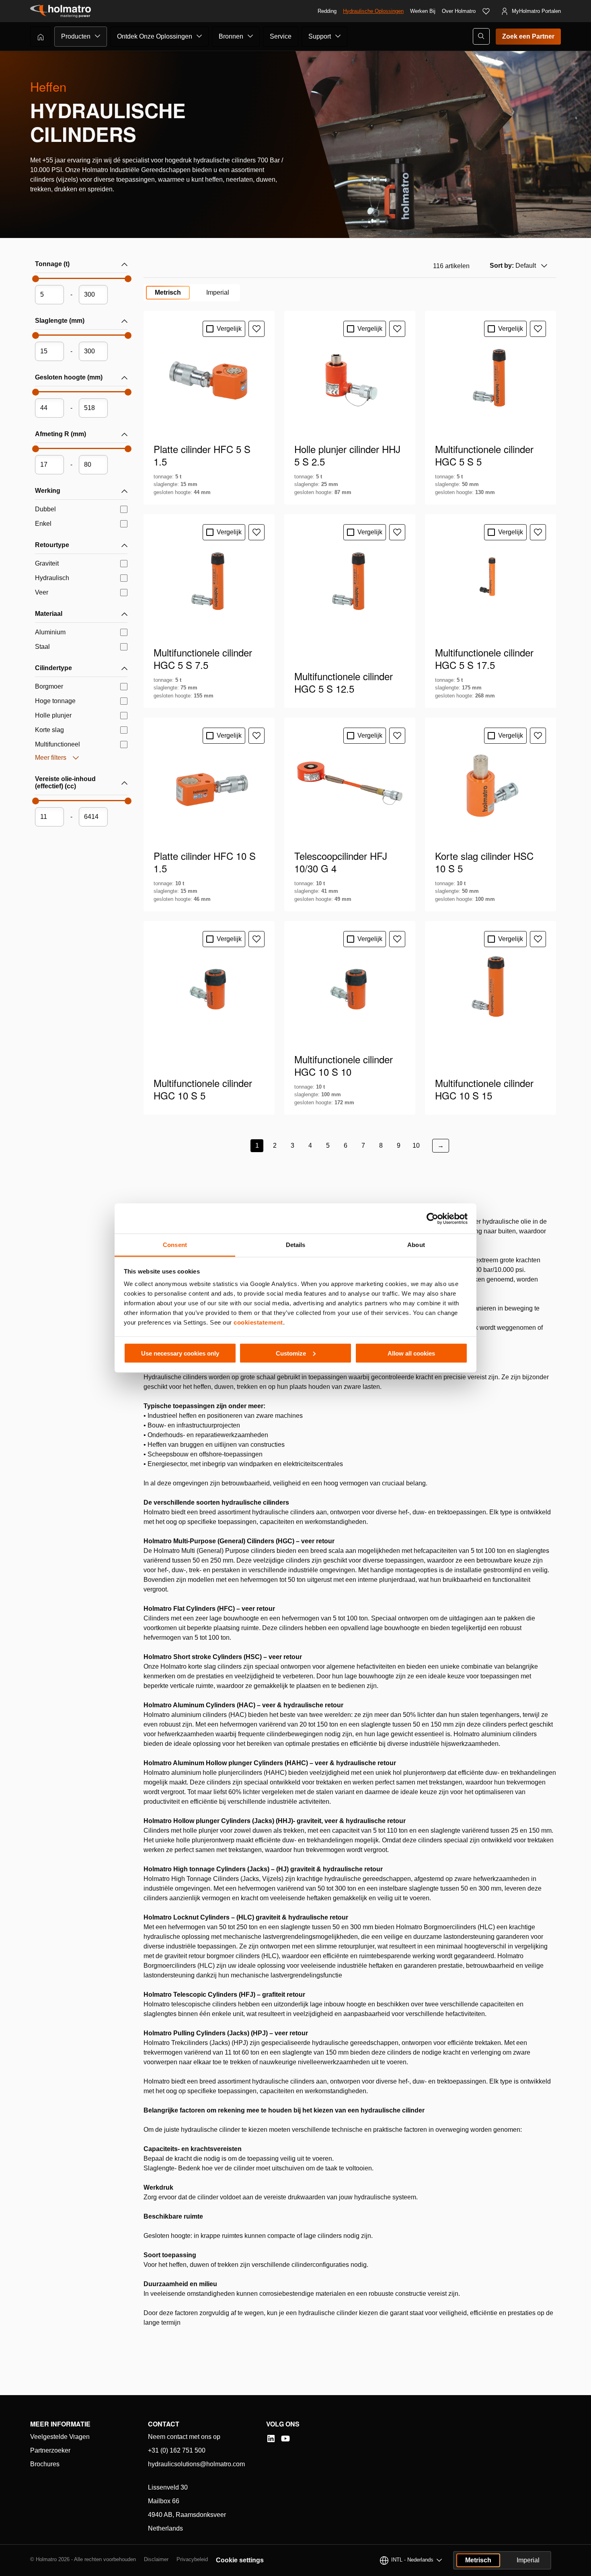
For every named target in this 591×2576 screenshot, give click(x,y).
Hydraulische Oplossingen (373, 11)
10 (416, 1145)
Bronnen (231, 36)
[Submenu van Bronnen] (250, 36)
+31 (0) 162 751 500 (177, 2450)
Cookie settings (240, 2560)
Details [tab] (296, 1245)
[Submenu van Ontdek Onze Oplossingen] (199, 36)
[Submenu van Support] (338, 36)
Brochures (45, 2464)
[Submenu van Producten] (98, 36)
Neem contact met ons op (184, 2437)
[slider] (35, 281)
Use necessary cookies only (180, 1353)
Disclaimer (156, 2559)
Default (513, 266)
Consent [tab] (175, 1245)
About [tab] (416, 1245)
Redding (327, 11)
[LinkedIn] (271, 2439)
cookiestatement (258, 1322)
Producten (76, 36)
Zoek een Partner (528, 36)
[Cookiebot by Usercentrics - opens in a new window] (432, 1218)
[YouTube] (285, 2439)
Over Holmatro (459, 11)
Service (281, 36)
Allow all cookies (411, 1353)
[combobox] (518, 266)
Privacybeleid (192, 2559)
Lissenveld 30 (168, 2487)
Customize (291, 1353)
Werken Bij (423, 11)
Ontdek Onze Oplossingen (155, 36)
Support (320, 36)
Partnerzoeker (50, 2450)
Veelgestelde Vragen (60, 2437)
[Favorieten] (486, 11)
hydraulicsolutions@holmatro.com (196, 2464)
